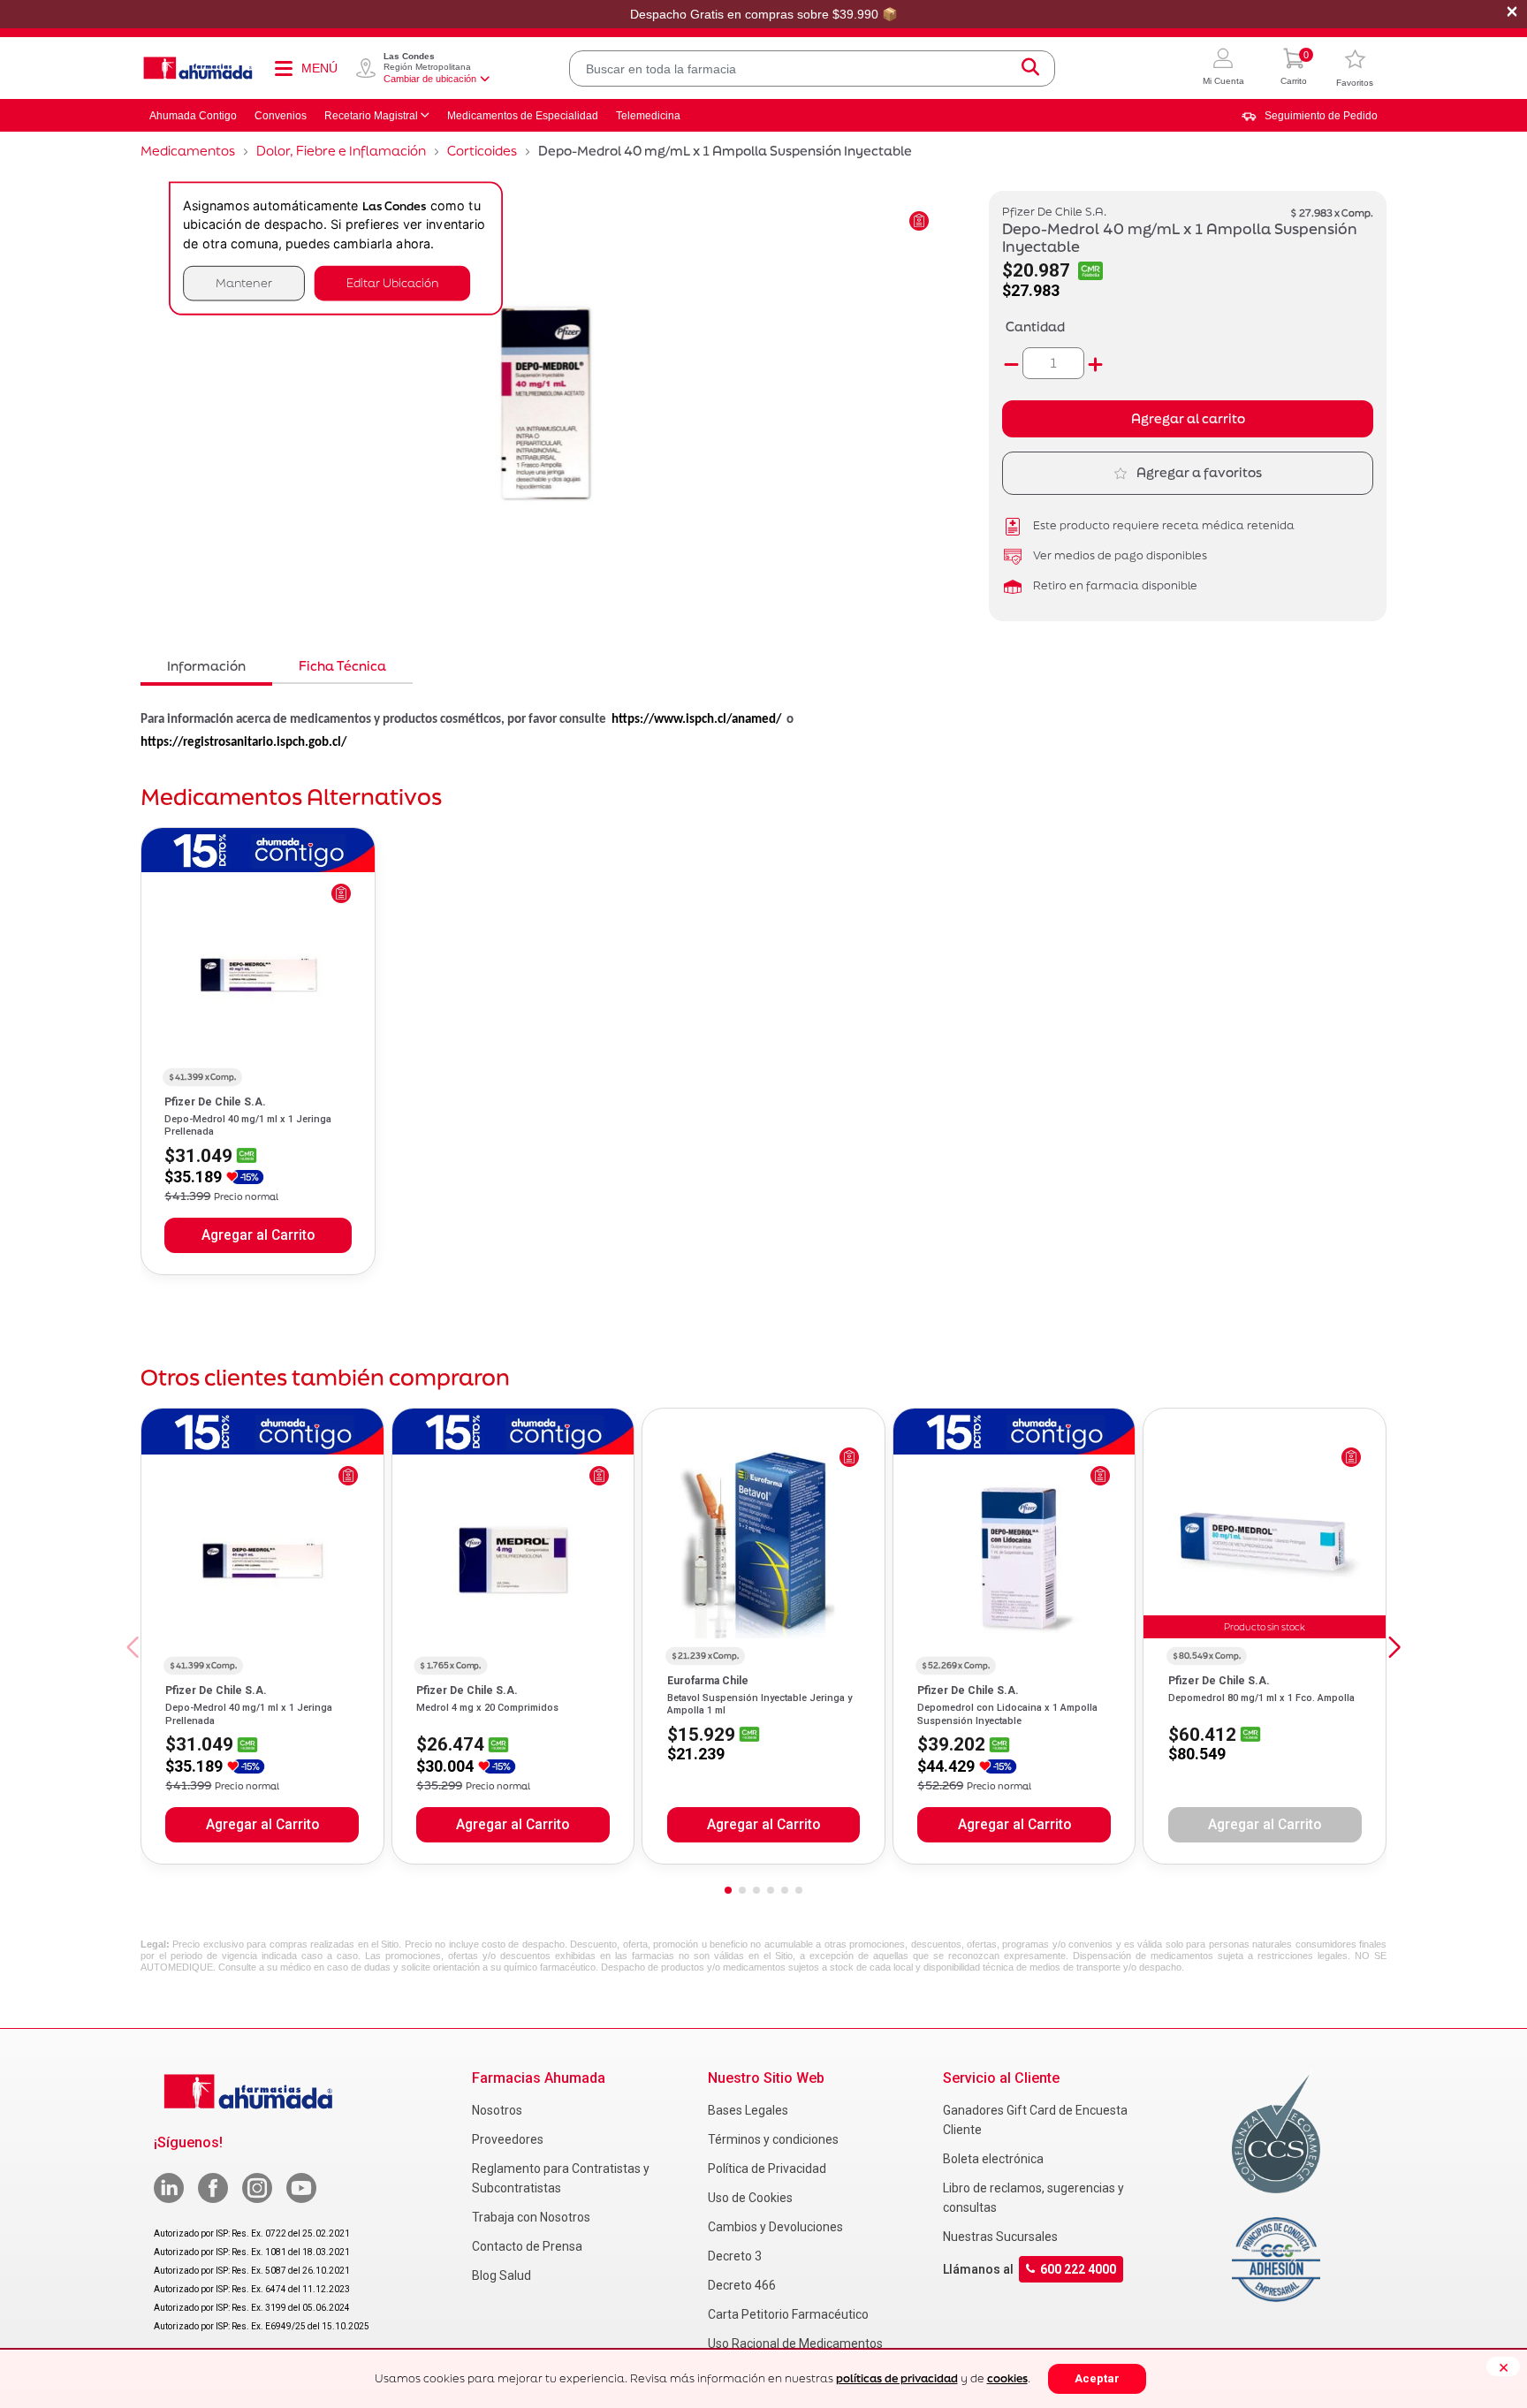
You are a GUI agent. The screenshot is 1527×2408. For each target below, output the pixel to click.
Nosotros (497, 2110)
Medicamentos (188, 151)
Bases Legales (748, 2110)
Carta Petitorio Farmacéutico (788, 2314)
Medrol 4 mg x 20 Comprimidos (487, 1708)
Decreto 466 (742, 2285)
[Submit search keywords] (1030, 68)
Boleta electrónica (993, 2159)
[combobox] (812, 68)
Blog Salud (501, 2275)
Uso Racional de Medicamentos (795, 2343)
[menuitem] (1310, 116)
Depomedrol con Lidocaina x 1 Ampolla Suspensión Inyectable (1007, 1714)
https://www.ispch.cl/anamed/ (696, 720)
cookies (1007, 2378)
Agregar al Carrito (258, 1235)
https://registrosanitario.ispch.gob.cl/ (243, 743)
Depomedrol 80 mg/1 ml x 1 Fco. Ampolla (1261, 1698)
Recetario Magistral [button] (371, 116)
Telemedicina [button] (648, 116)
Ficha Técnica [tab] (342, 666)
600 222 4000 (1078, 2269)
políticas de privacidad (897, 2378)
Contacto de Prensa (527, 2246)
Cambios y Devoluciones (775, 2227)
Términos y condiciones (773, 2139)
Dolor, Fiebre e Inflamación (341, 151)
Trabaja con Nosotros (531, 2217)
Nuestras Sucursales (1000, 2237)
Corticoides (482, 151)
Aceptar (1097, 2378)
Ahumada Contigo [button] (193, 116)
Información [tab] (206, 666)
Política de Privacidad (767, 2169)
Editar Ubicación (392, 283)
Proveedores (508, 2139)
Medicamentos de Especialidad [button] (523, 116)
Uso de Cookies (750, 2198)
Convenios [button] (281, 116)
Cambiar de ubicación (430, 79)
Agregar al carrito (1188, 418)
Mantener (244, 283)
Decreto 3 (735, 2256)
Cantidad (1035, 327)
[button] (1223, 68)
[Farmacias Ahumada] (198, 68)
